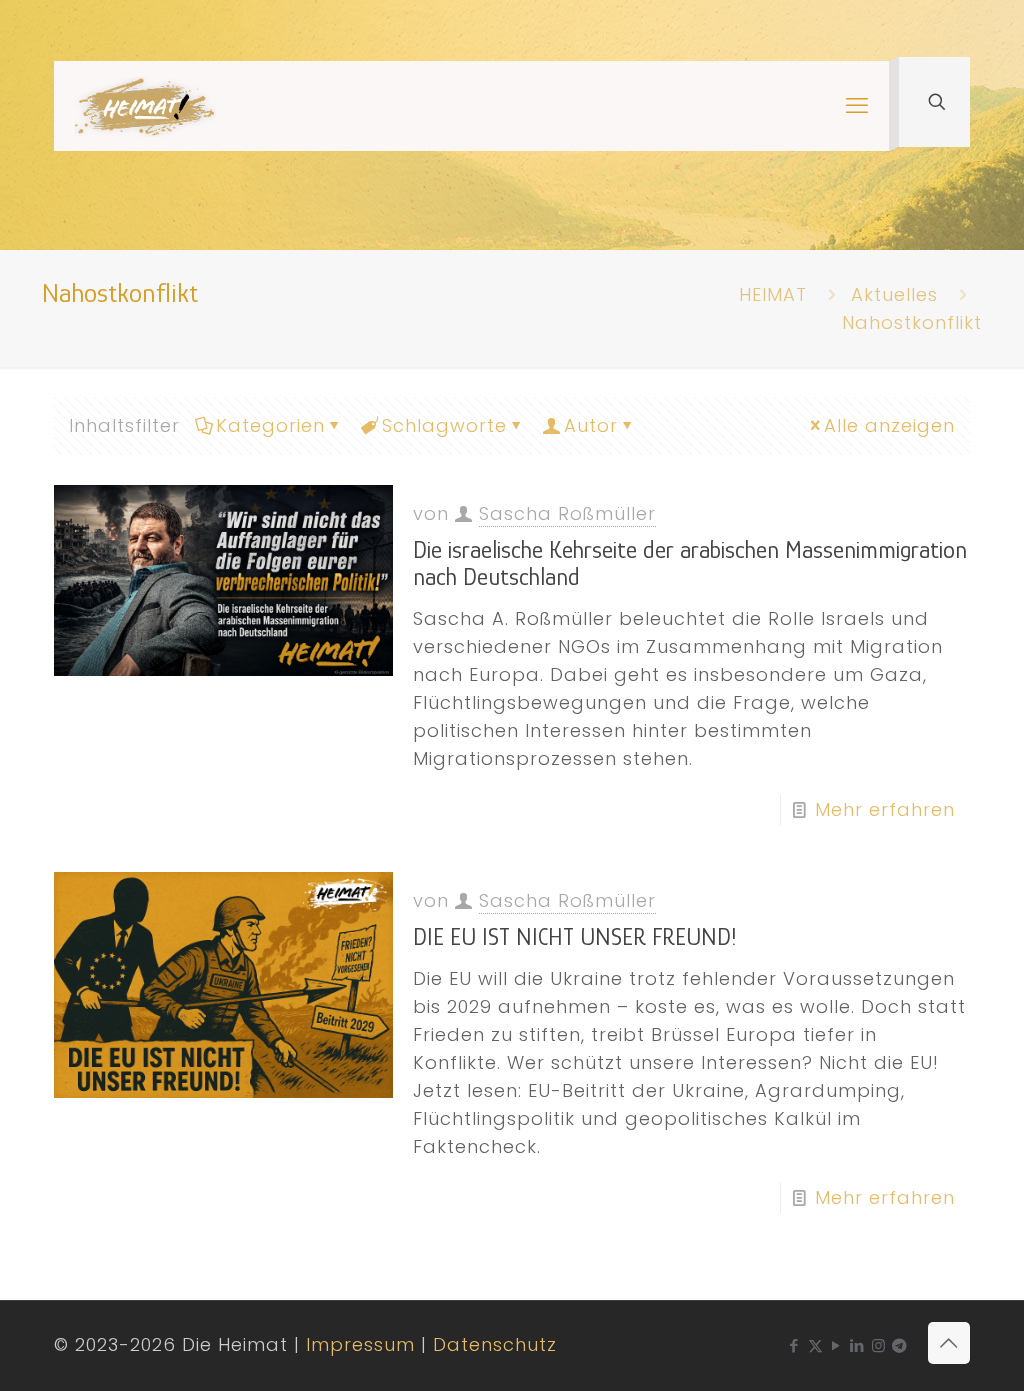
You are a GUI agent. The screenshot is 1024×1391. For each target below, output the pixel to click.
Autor (591, 425)
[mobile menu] (857, 106)
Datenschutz (495, 1344)
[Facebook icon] (794, 1345)
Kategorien (270, 425)
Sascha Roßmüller (567, 513)
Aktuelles (894, 294)
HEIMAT (773, 294)
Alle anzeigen (889, 425)
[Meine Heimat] (145, 106)
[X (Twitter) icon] (815, 1345)
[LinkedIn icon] (857, 1345)
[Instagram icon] (878, 1345)
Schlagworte (444, 425)
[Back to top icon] (949, 1343)
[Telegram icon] (900, 1345)
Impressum (360, 1344)
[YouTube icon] (836, 1345)
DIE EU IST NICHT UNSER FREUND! (575, 936)
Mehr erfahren (885, 809)
